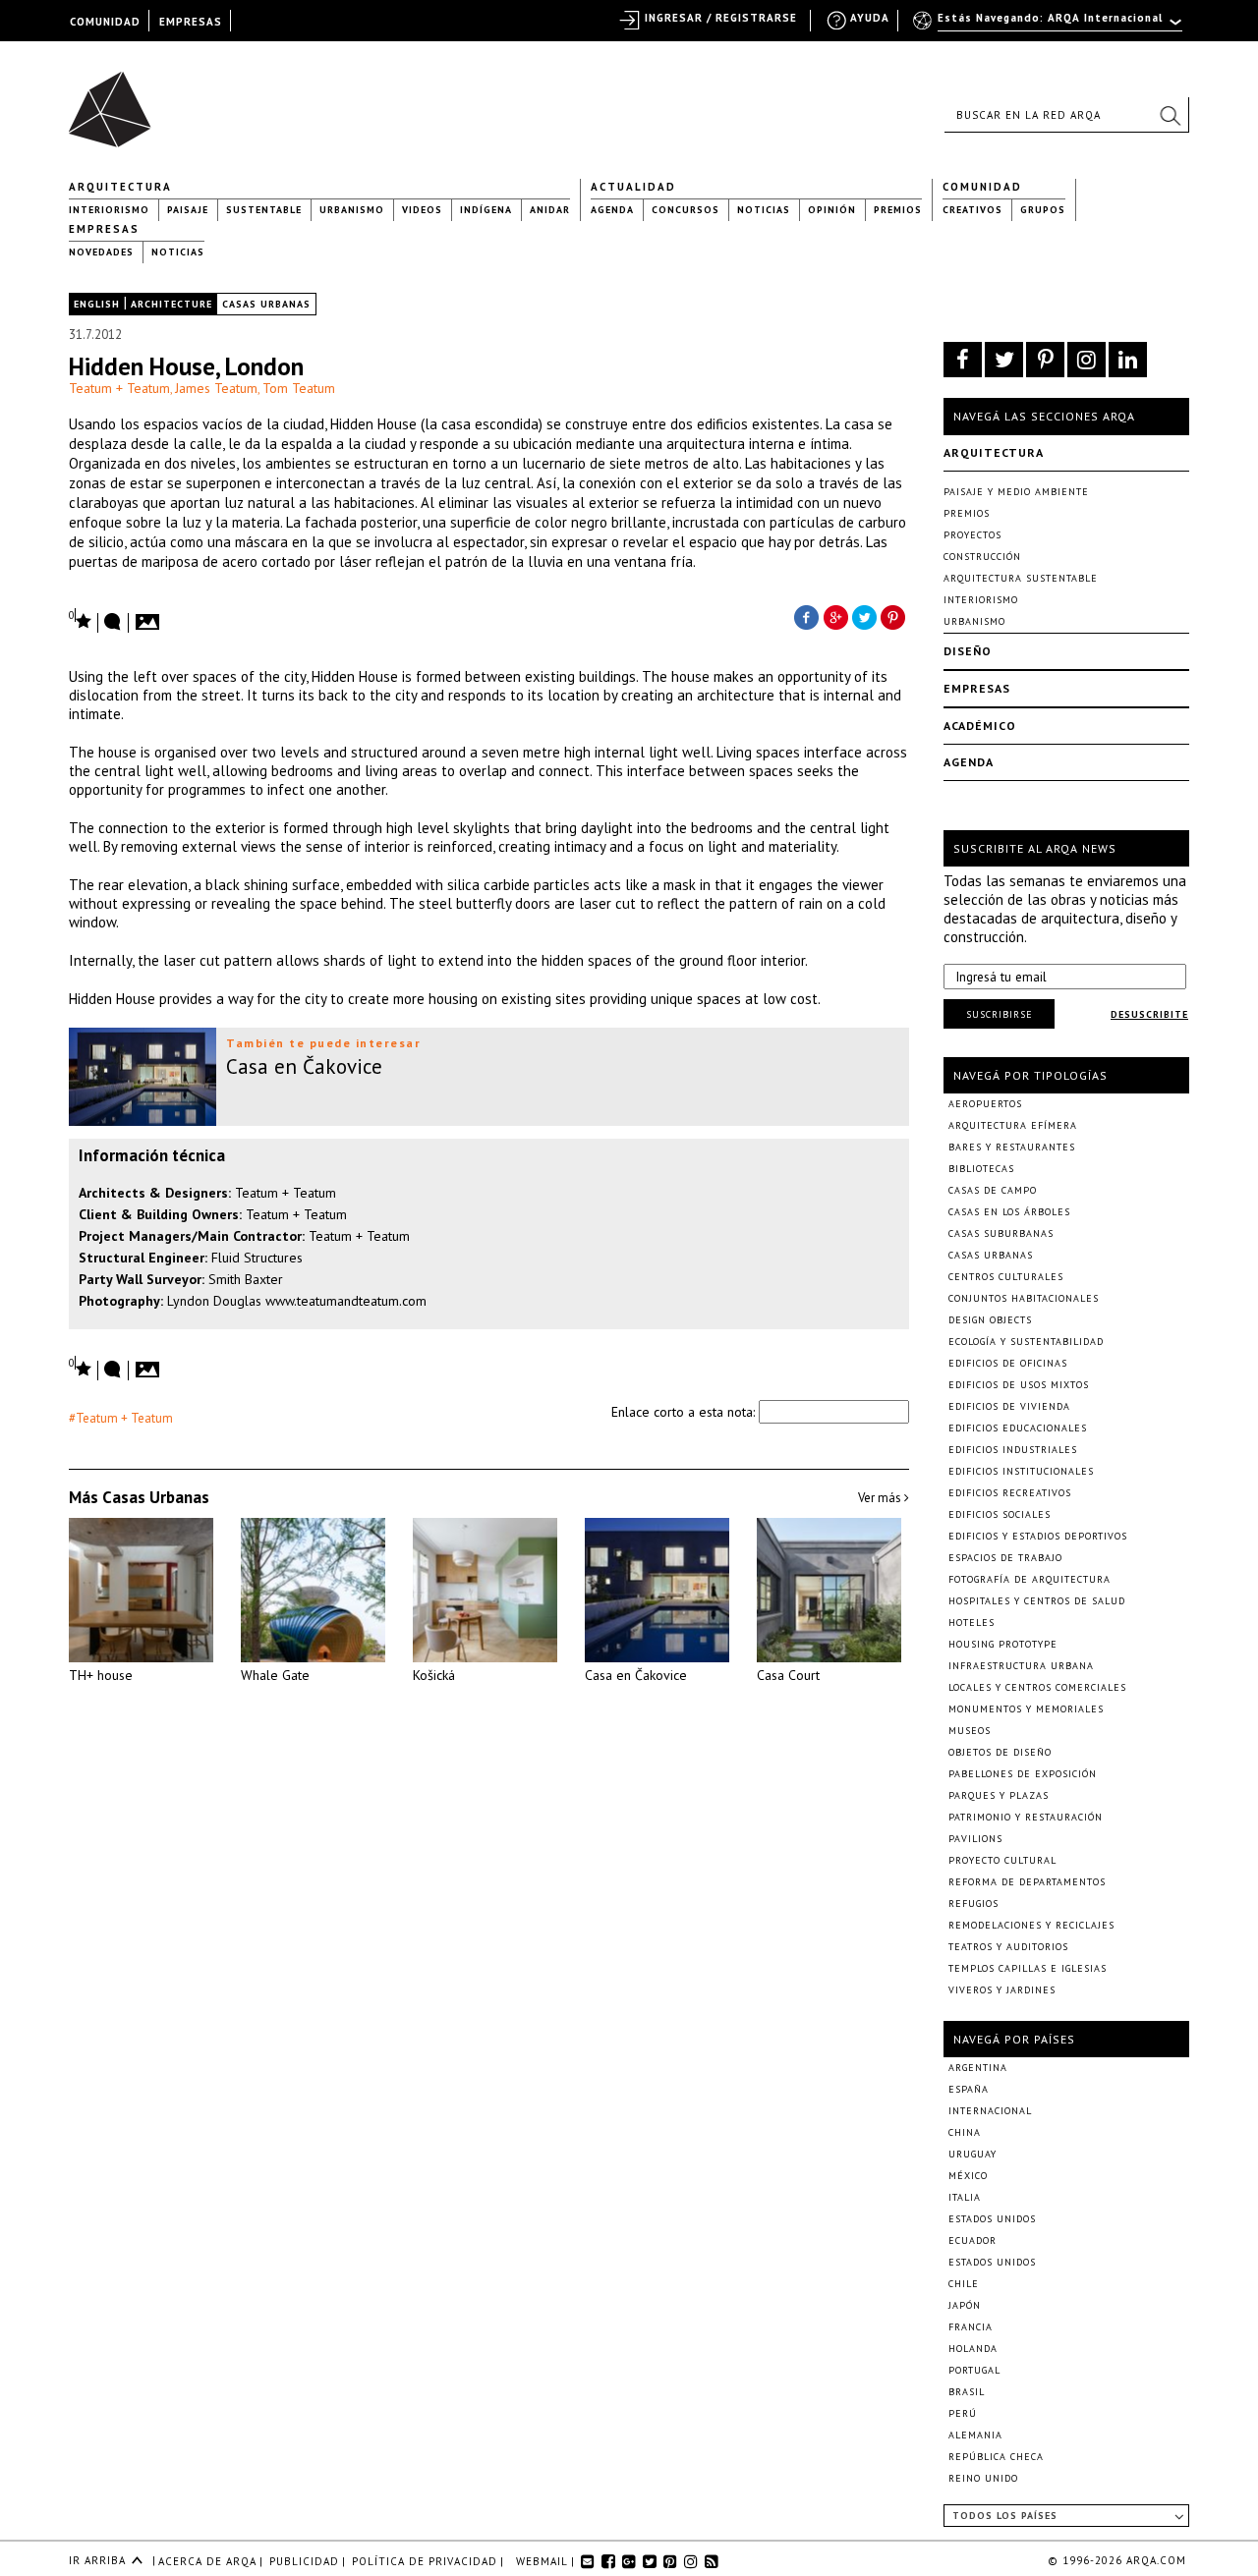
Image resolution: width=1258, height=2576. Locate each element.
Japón (965, 2305)
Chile (964, 2284)
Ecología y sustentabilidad (1026, 1342)
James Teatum (216, 388)
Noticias (764, 210)
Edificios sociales (1000, 1514)
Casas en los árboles (1009, 1212)
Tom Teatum (299, 388)
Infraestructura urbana (1021, 1666)
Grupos (1043, 210)
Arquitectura (120, 187)
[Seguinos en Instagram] (1086, 360)
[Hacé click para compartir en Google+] (835, 616)
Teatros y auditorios (1008, 1947)
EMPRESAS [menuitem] (191, 22)
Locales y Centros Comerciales (1037, 1687)
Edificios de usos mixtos (1019, 1385)
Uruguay (972, 2154)
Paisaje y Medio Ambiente (1016, 492)
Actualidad (633, 187)
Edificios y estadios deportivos (1038, 1536)
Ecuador (972, 2240)
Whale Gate (275, 1675)
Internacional (990, 2111)
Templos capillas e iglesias (1028, 1968)
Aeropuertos (985, 1104)
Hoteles (972, 1623)
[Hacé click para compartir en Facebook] (806, 616)
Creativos (972, 210)
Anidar (550, 210)
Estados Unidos (992, 2219)
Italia (965, 2197)
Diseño (968, 651)
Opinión (832, 210)
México (968, 2176)
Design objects (990, 1320)
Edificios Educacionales (1018, 1428)
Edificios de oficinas (1008, 1363)
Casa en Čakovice (636, 1675)
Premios (898, 210)
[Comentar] (113, 623)
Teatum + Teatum (119, 388)
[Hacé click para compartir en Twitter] (865, 616)
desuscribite (1149, 1014)
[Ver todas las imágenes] (150, 616)
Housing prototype (1003, 1644)
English (97, 304)
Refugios (973, 1904)
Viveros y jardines (1002, 1990)
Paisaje (188, 210)
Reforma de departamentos (1027, 1882)
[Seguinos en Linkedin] (1128, 360)
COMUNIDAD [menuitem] (105, 22)
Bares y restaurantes (1012, 1147)
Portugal (974, 2370)
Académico (980, 726)
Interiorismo (109, 210)
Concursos (686, 210)
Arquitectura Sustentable (1021, 578)
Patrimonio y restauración (1026, 1817)
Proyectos (972, 535)
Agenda (612, 210)
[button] (1170, 115)
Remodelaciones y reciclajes (1031, 1925)
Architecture (172, 304)
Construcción (982, 557)
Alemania (975, 2435)
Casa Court (788, 1675)
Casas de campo (993, 1190)
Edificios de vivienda (1009, 1406)
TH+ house (101, 1675)
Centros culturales (1006, 1277)
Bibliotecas (981, 1169)
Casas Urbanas (266, 304)
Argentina (978, 2068)
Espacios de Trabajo (1005, 1558)
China (965, 2132)
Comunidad (982, 187)
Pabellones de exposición (1023, 1774)
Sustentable (264, 210)
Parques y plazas (999, 1795)
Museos (970, 1731)
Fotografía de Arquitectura (1029, 1579)
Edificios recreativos (1010, 1493)
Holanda (973, 2349)
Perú (963, 2413)
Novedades (101, 252)
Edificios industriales (1013, 1450)
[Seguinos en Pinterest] (1045, 360)
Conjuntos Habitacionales (1024, 1298)
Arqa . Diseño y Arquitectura (115, 100)
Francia (971, 2327)
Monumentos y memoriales (1026, 1709)
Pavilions (975, 1839)
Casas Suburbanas (1001, 1233)
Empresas (104, 229)
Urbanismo (352, 210)
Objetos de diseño (1000, 1752)
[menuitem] (1049, 27)
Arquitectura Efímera (1013, 1125)
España (969, 2089)
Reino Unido (983, 2478)
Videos (422, 210)
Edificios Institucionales (1021, 1471)
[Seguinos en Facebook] (963, 360)
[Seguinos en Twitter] (1004, 360)
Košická (434, 1675)
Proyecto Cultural (1002, 1860)
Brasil (967, 2392)
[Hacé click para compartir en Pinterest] (894, 616)
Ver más (881, 1498)
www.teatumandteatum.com (346, 1301)
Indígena (486, 210)
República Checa (996, 2457)
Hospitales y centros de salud (1037, 1601)
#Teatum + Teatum (121, 1418)
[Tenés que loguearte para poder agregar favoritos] (81, 619)
